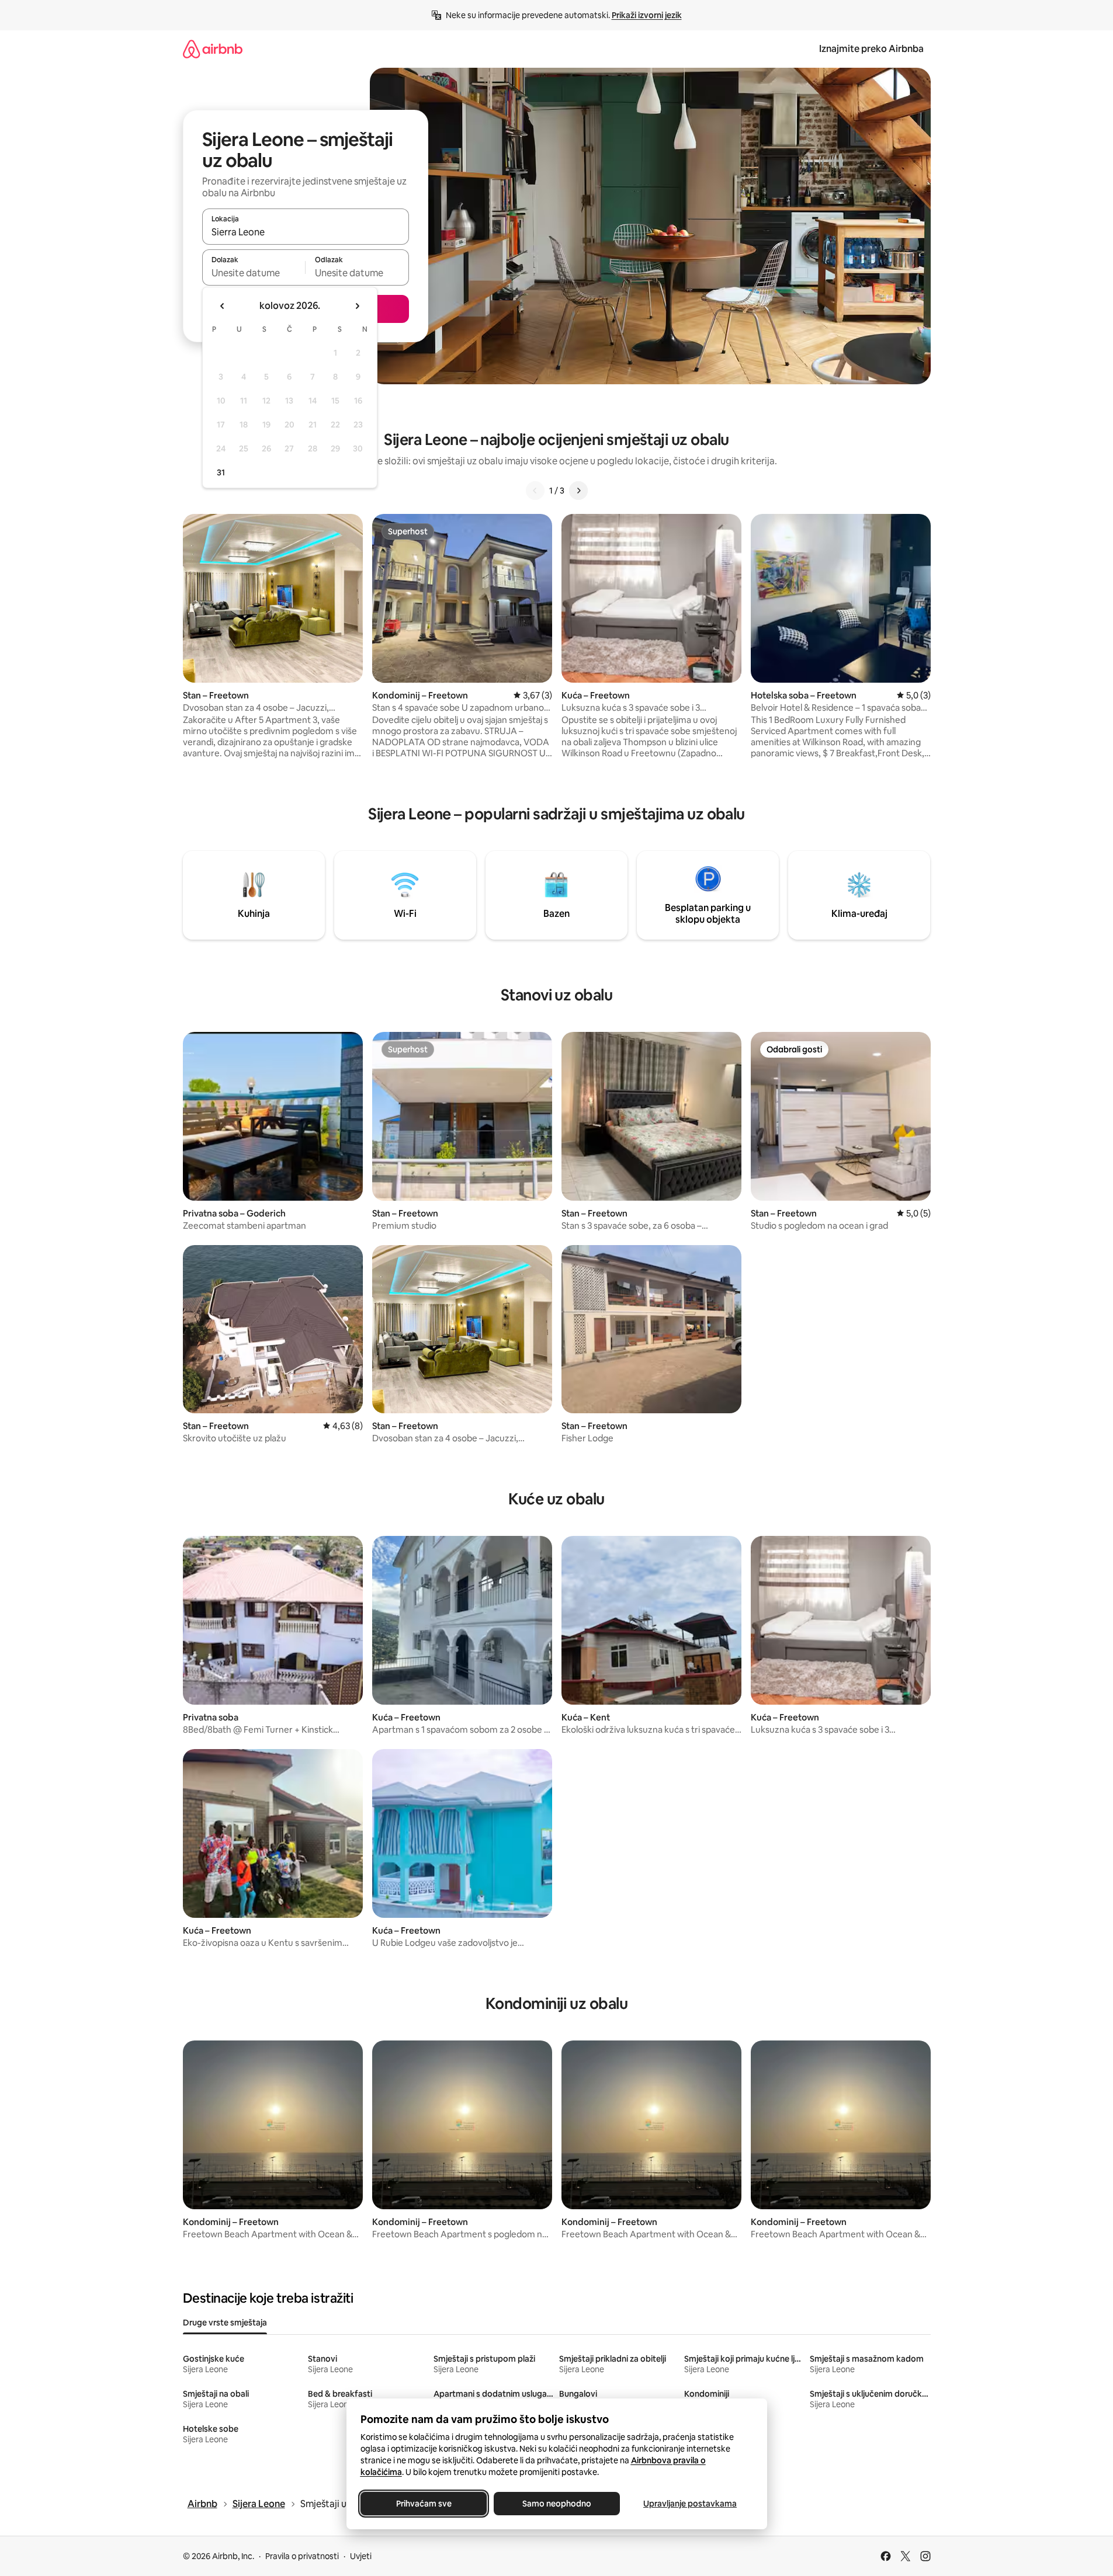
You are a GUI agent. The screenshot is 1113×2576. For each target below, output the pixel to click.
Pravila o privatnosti (302, 2556)
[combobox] (306, 232)
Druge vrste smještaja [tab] (225, 2323)
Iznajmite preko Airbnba (871, 49)
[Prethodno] (535, 491)
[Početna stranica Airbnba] (213, 49)
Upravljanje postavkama (690, 2504)
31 (221, 472)
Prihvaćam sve (423, 2504)
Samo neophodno (557, 2504)
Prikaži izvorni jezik (647, 15)
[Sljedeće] (578, 491)
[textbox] (254, 273)
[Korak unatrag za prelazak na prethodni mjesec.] (223, 306)
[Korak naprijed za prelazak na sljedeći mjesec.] (357, 306)
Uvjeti (361, 2556)
